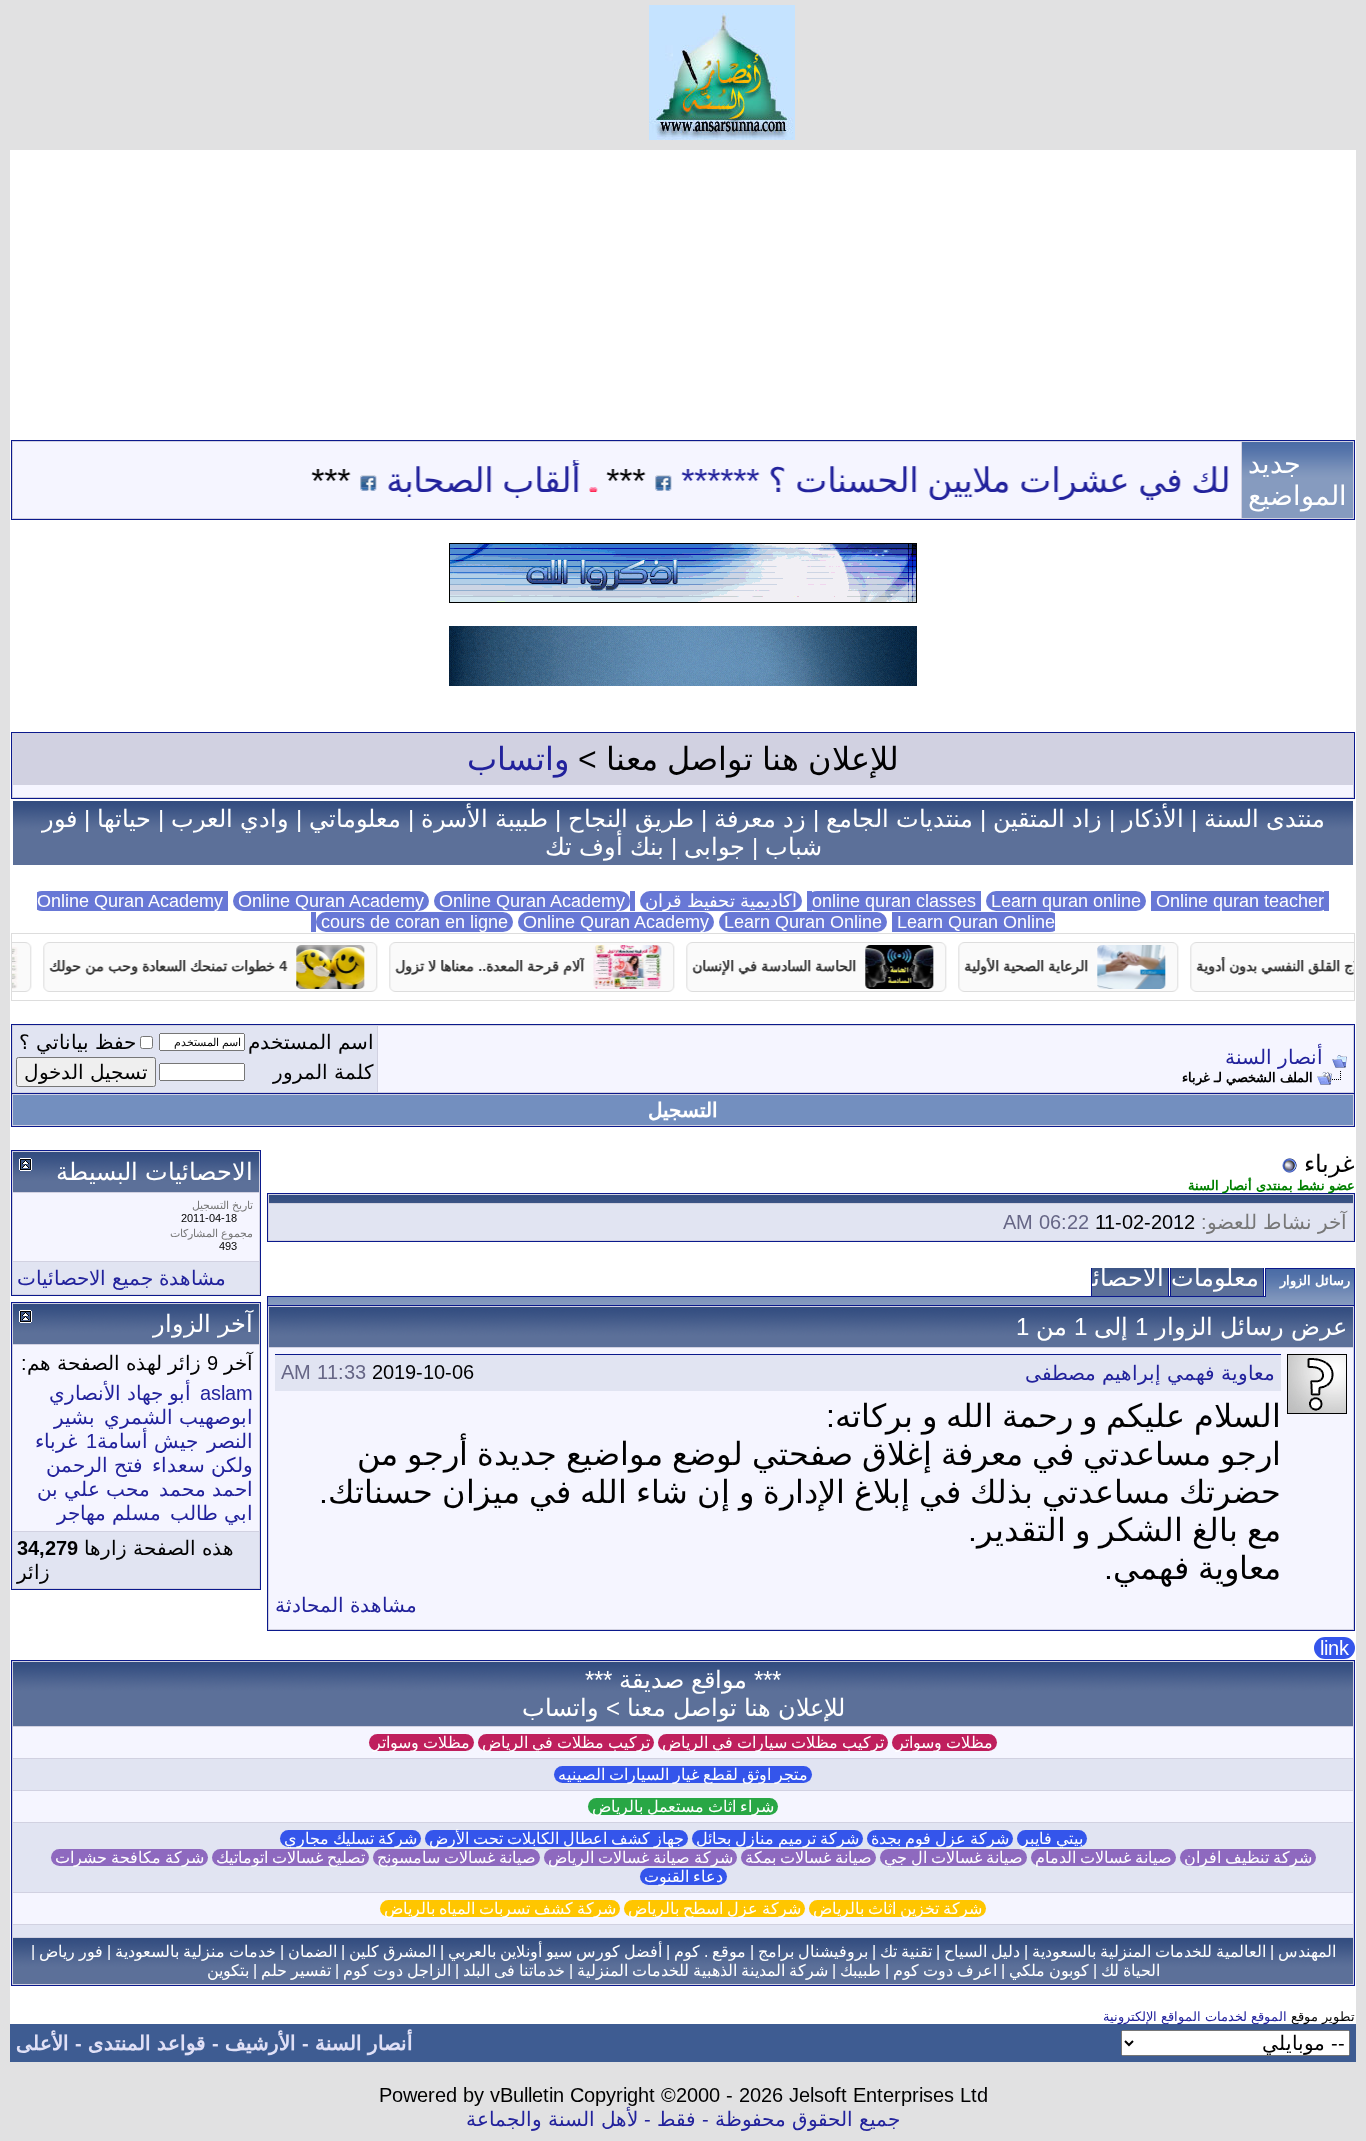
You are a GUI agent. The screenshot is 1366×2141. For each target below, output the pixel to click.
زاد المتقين (1047, 818)
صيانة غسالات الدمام (1103, 1857)
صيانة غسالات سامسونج (456, 1857)
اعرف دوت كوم (945, 1970)
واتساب (518, 759)
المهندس (1307, 1951)
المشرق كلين (392, 1951)
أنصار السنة (1274, 1057)
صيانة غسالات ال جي (953, 1857)
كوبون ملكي (1049, 1970)
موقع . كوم (710, 1951)
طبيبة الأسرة (484, 818)
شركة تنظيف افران (1248, 1857)
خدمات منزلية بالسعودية (195, 1951)
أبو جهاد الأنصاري (120, 1393)
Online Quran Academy (331, 901)
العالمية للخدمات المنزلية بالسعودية (1149, 1951)
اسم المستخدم (311, 1042)
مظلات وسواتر (944, 1742)
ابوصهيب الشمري (178, 1417)
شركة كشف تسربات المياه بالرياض (500, 1908)
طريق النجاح (631, 818)
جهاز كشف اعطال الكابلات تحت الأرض (556, 1838)
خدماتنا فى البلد (514, 1970)
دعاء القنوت (683, 1876)
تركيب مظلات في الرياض (566, 1742)
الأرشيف (260, 2043)
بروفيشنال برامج (813, 1951)
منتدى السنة (1264, 818)
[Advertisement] (683, 290)
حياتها (124, 818)
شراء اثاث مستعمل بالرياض (683, 1806)
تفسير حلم (296, 1970)
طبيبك (860, 1970)
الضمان (312, 1951)
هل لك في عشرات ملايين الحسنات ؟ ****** (1030, 480)
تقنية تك (906, 1951)
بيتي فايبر (1052, 1838)
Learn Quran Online (803, 922)
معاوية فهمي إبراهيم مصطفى (1150, 1373)
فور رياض (71, 1951)
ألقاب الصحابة (531, 480)
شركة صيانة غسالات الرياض (640, 1857)
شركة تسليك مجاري (350, 1838)
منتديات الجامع (899, 818)
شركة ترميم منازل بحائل (777, 1838)
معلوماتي (355, 818)
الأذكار (1153, 818)
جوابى (714, 846)
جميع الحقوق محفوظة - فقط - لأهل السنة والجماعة (683, 2119)
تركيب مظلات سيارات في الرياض (773, 1742)
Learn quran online (1066, 901)
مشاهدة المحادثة (346, 1605)
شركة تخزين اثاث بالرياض (897, 1908)
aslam (226, 1393)
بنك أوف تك (604, 846)
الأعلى (42, 2043)
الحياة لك (1130, 1970)
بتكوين (228, 1970)
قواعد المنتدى (147, 2043)
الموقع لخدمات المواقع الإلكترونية (1195, 2016)
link (1334, 1648)
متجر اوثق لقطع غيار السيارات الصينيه (683, 1774)
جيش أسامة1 (142, 1441)
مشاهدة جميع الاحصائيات (121, 1278)
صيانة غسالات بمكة (808, 1857)
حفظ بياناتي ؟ (77, 1042)
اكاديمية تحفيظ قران (721, 901)
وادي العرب (230, 818)
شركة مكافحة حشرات (129, 1857)
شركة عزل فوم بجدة (940, 1838)
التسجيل (683, 1110)
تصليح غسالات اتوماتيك (290, 1857)
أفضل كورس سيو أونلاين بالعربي (555, 1951)
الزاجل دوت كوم (397, 1970)
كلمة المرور (323, 1072)
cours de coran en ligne (414, 922)
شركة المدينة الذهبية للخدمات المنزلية (702, 1970)
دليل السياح (982, 1951)
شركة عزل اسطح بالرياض (714, 1908)
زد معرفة (760, 818)
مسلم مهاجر (109, 1513)
